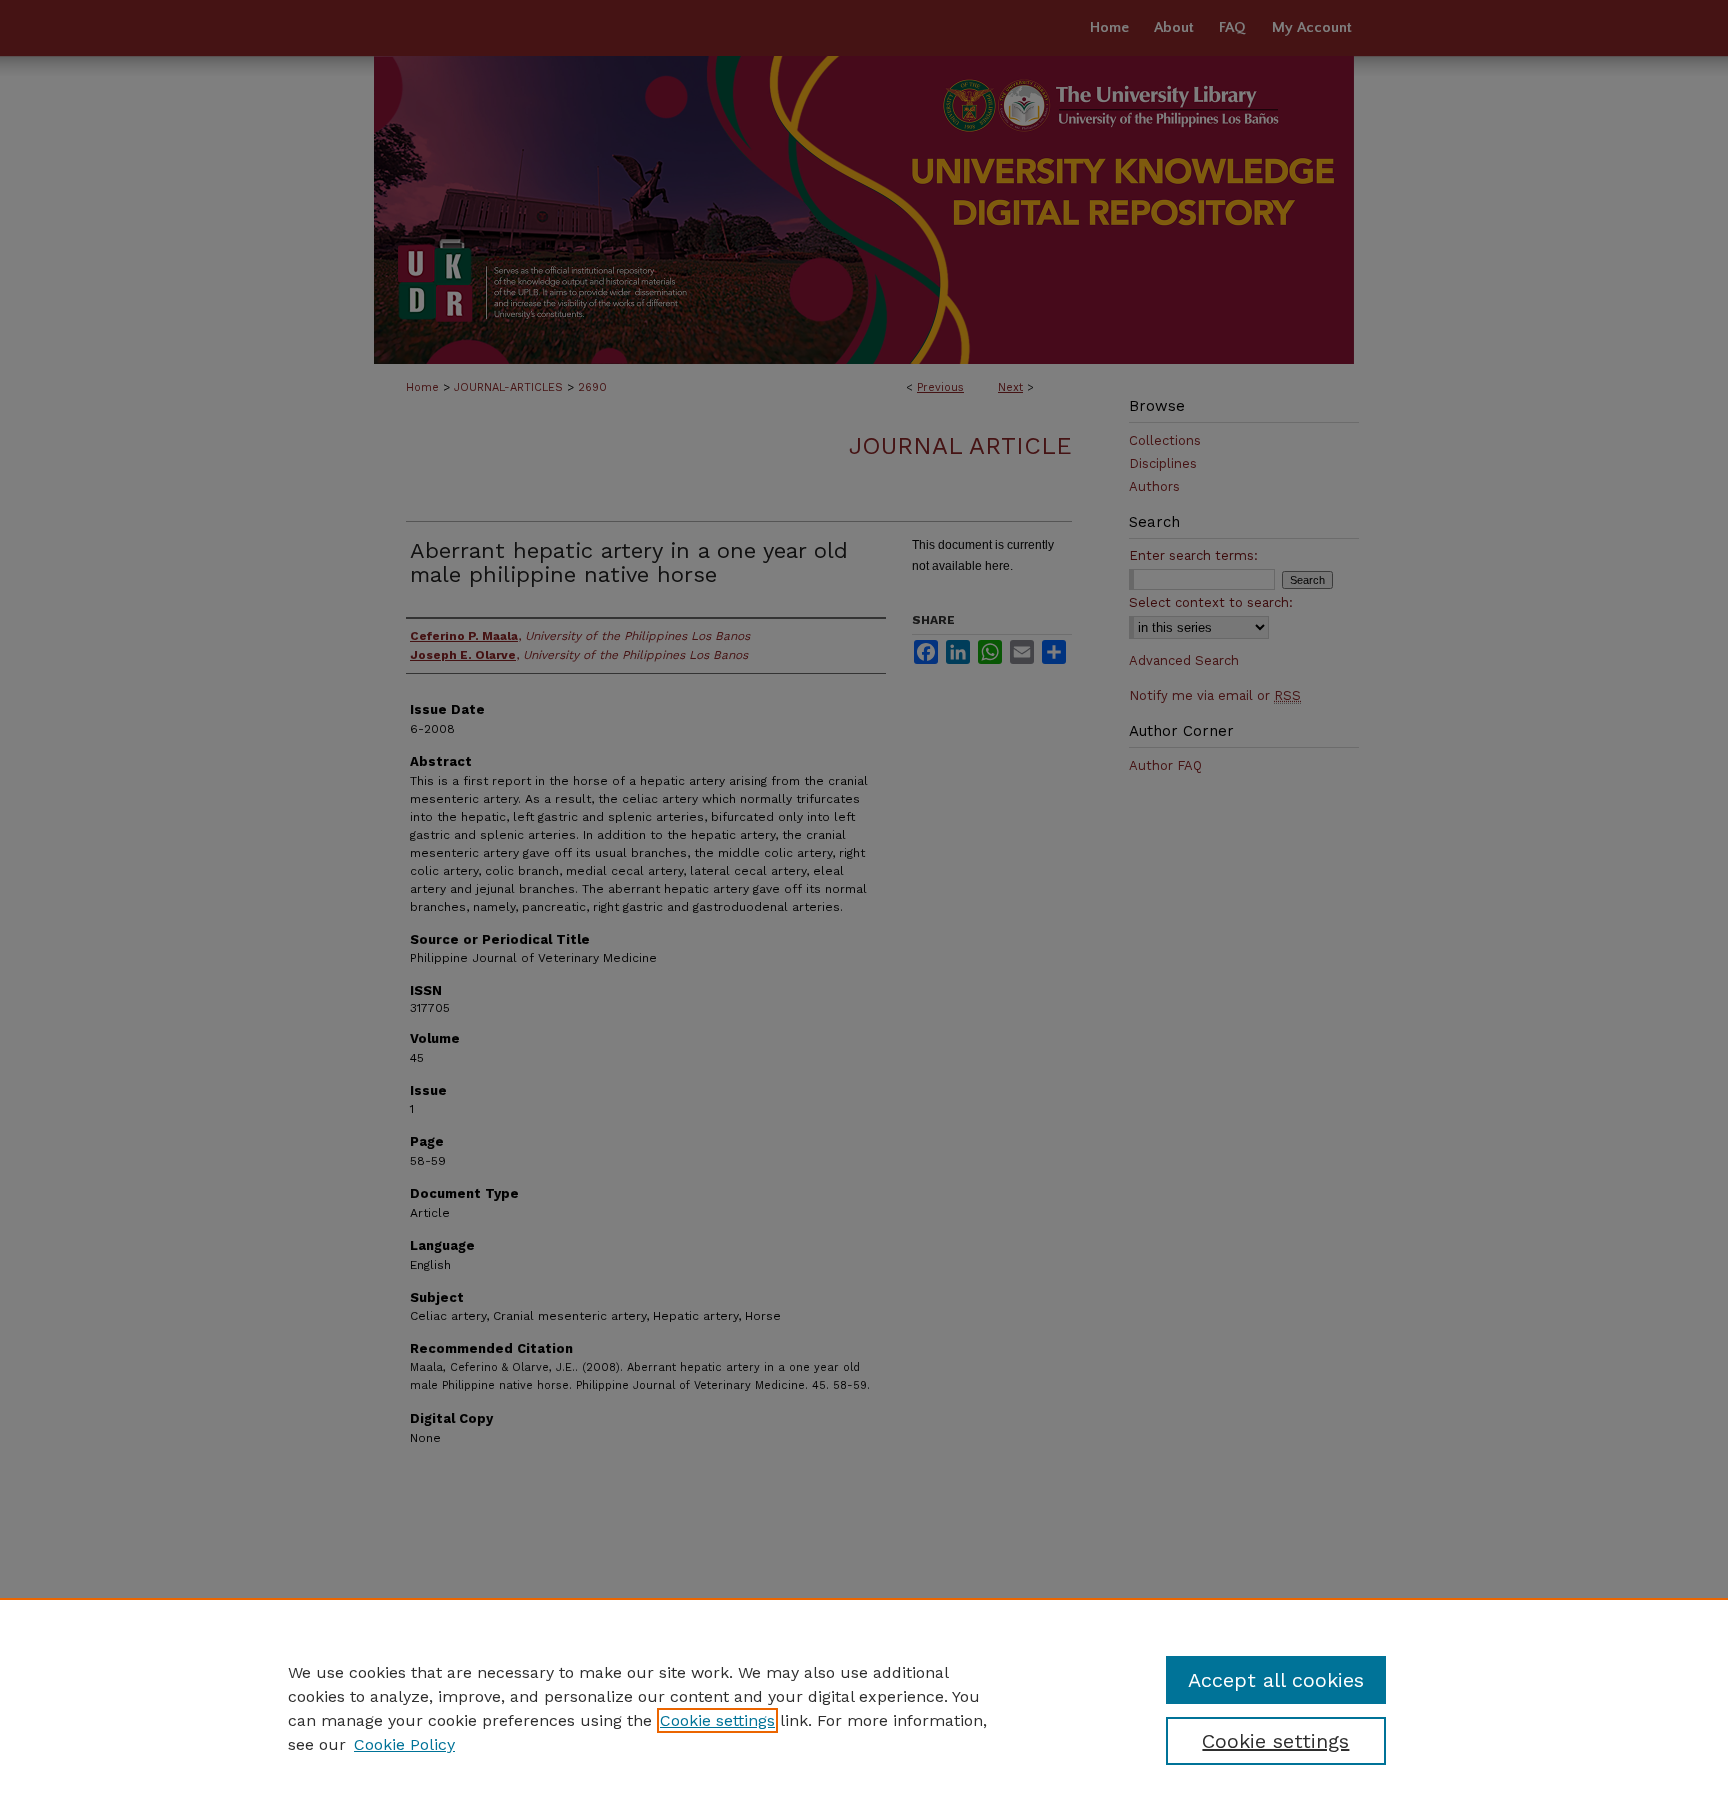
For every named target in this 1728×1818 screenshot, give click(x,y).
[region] (864, 1708)
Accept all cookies (1276, 1680)
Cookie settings (717, 1720)
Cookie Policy (404, 1744)
